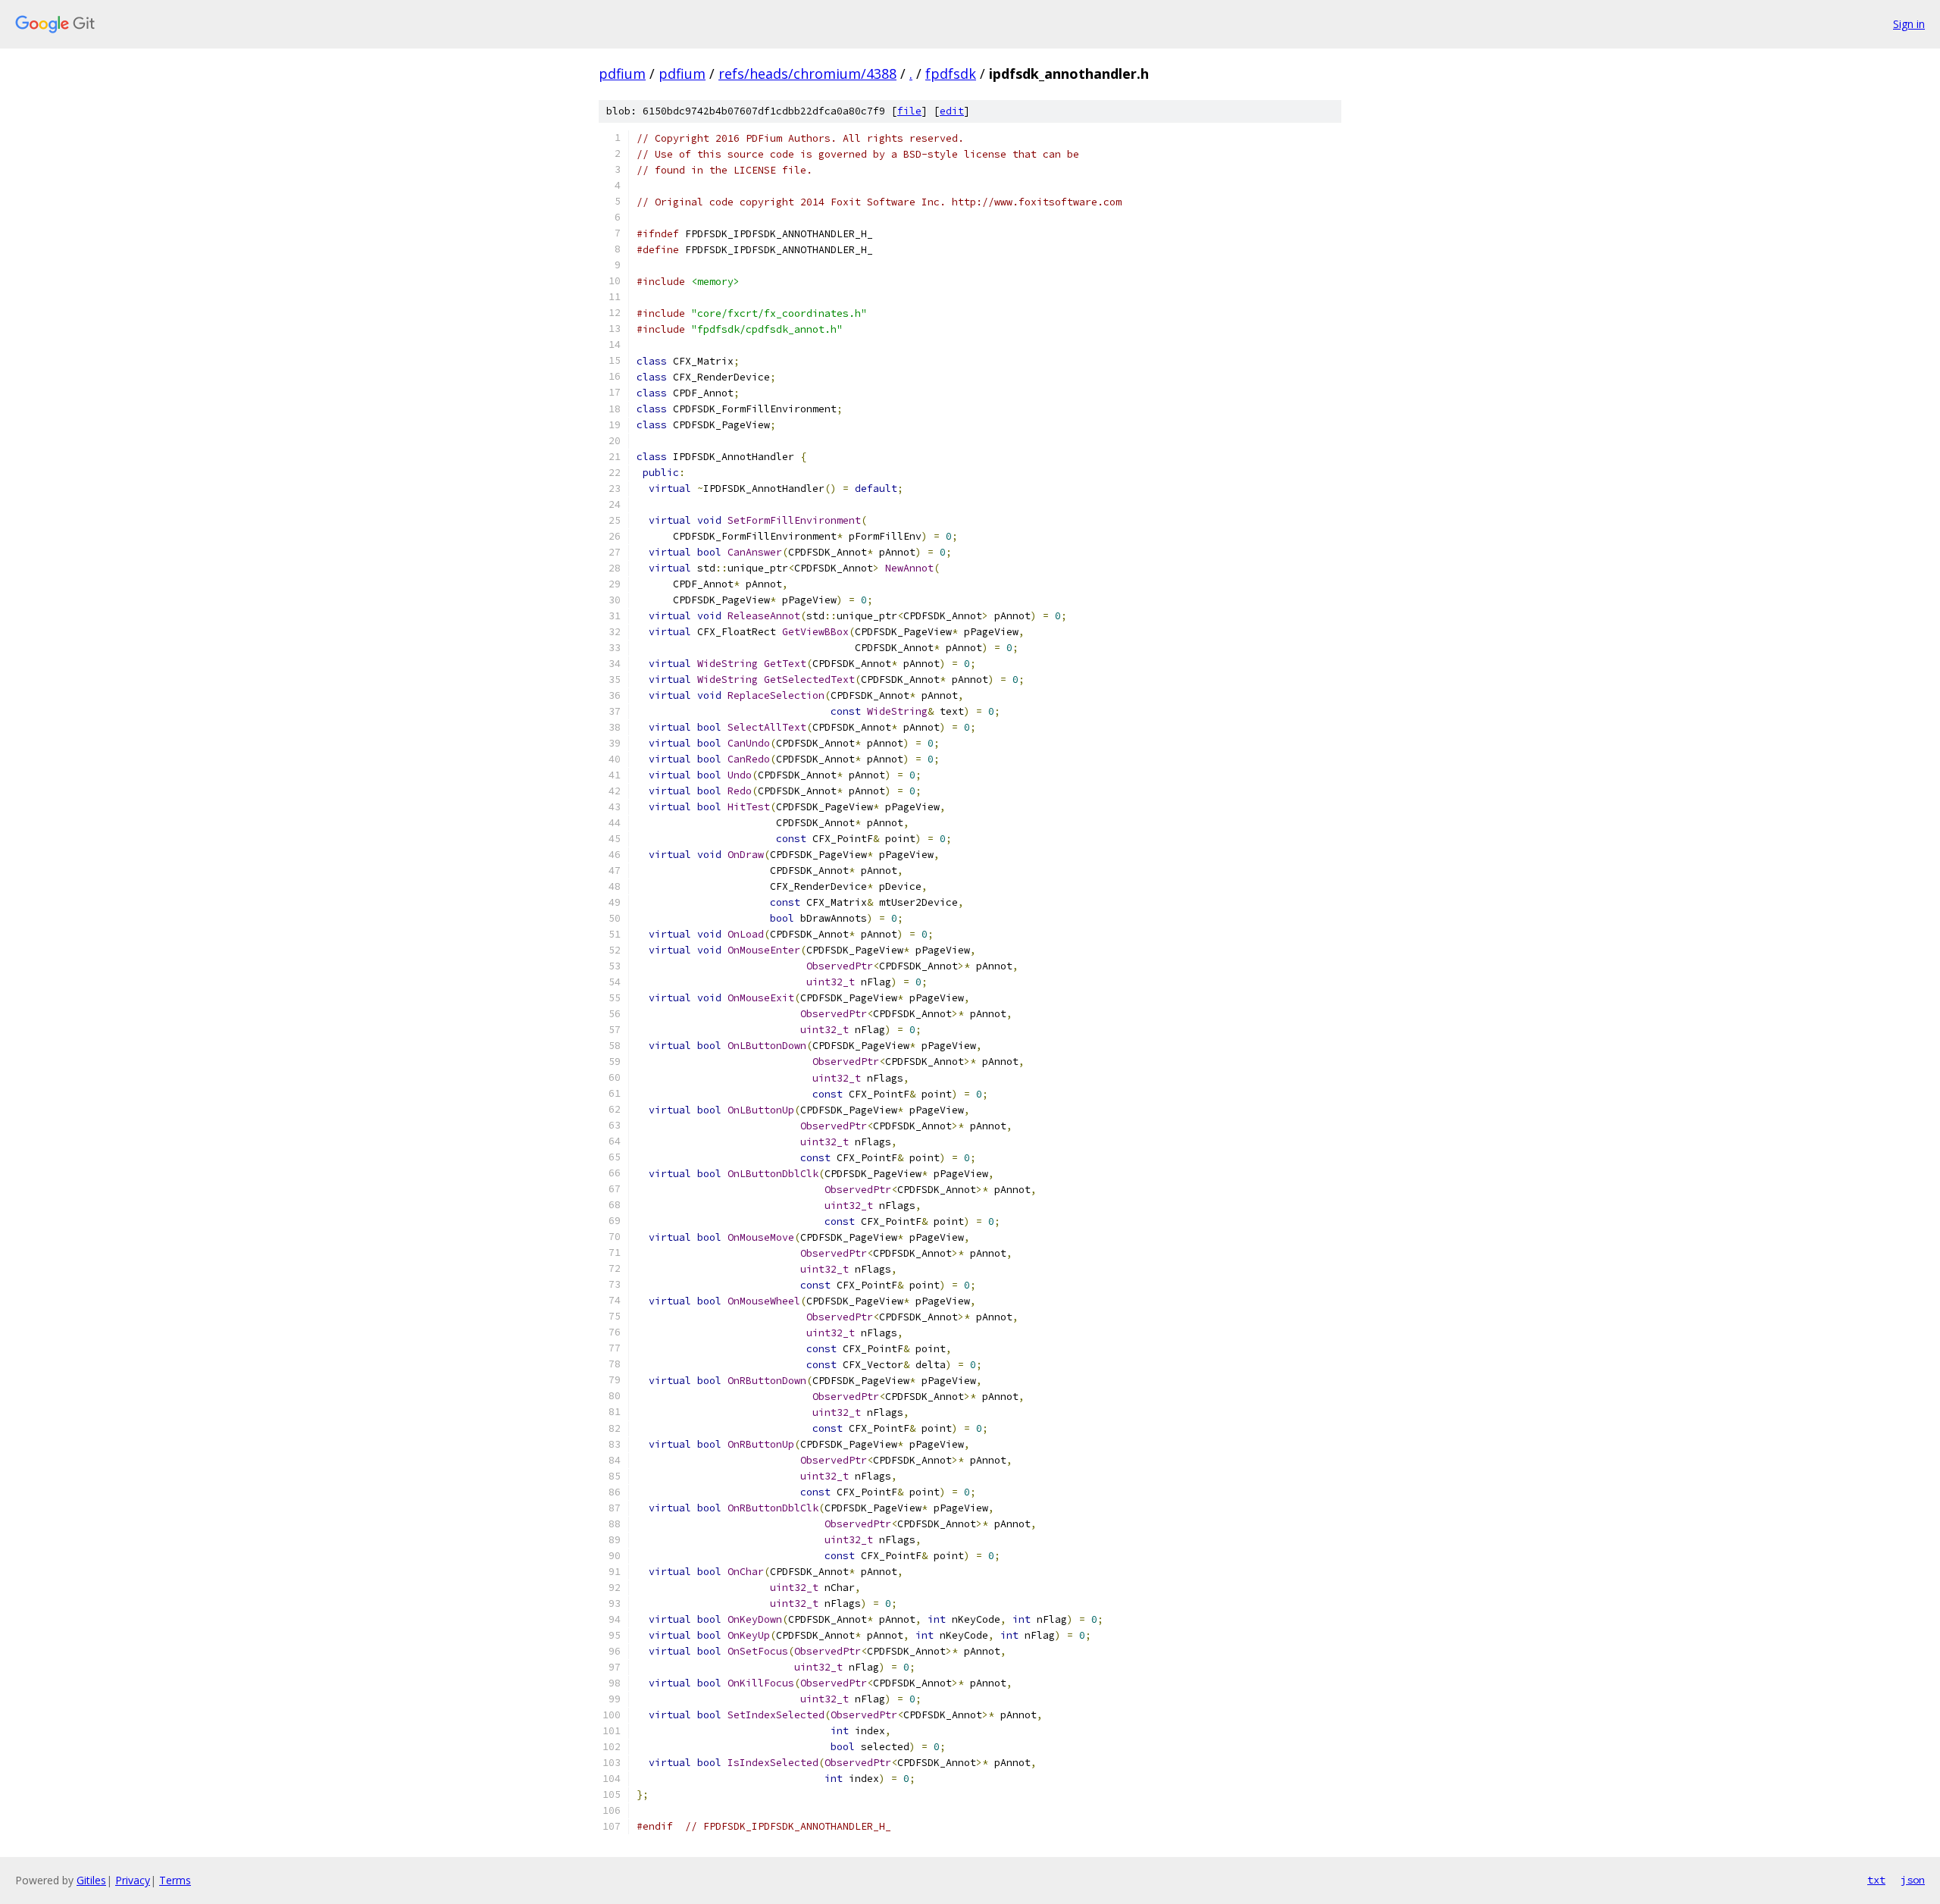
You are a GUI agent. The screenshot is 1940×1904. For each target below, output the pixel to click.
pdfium (622, 74)
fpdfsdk (951, 74)
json (1913, 1880)
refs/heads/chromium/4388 (807, 74)
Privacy (133, 1880)
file (909, 111)
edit (952, 111)
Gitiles (91, 1880)
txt (1876, 1880)
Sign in (1909, 24)
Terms (175, 1880)
